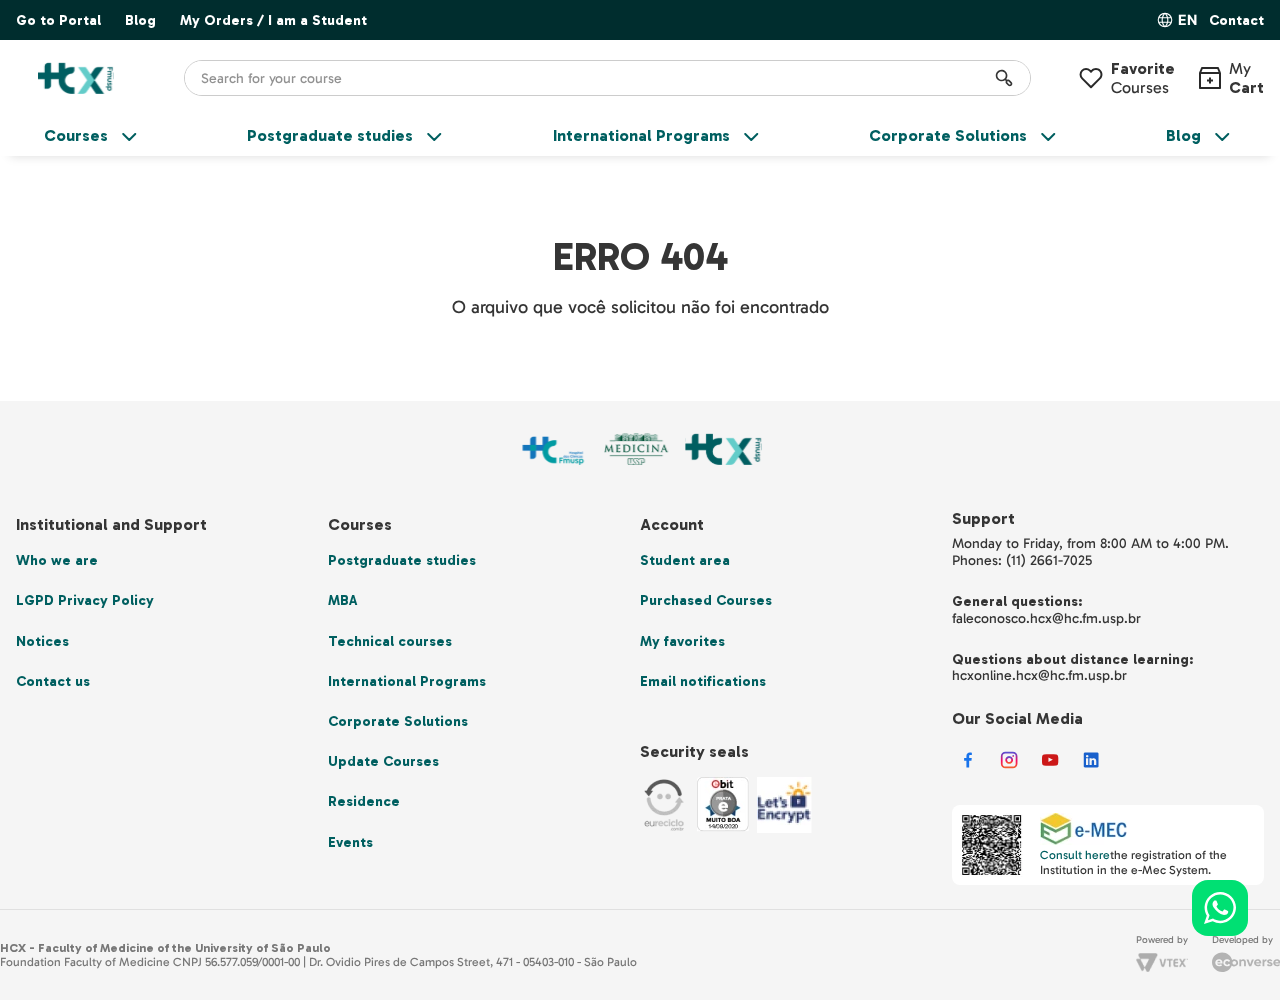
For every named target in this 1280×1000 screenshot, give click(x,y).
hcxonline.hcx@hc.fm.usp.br (1039, 675)
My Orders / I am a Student (273, 20)
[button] (1236, 21)
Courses (1143, 78)
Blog (140, 20)
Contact (1236, 21)
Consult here (1075, 855)
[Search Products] (1004, 78)
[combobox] (607, 78)
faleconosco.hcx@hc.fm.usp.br (1046, 618)
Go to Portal (58, 20)
